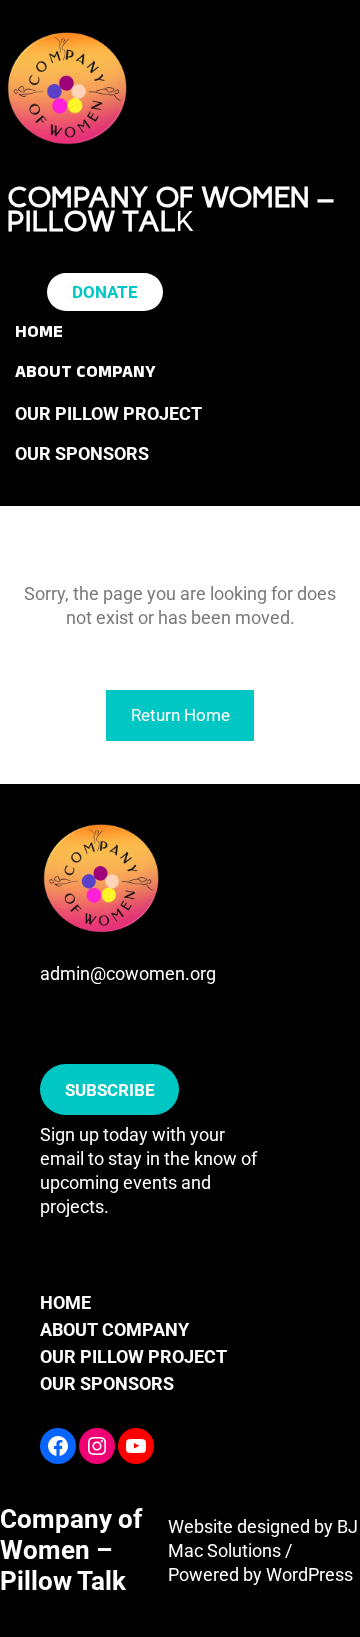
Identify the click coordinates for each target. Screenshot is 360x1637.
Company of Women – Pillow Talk (71, 1550)
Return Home (180, 715)
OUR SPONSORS (107, 1383)
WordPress (309, 1574)
